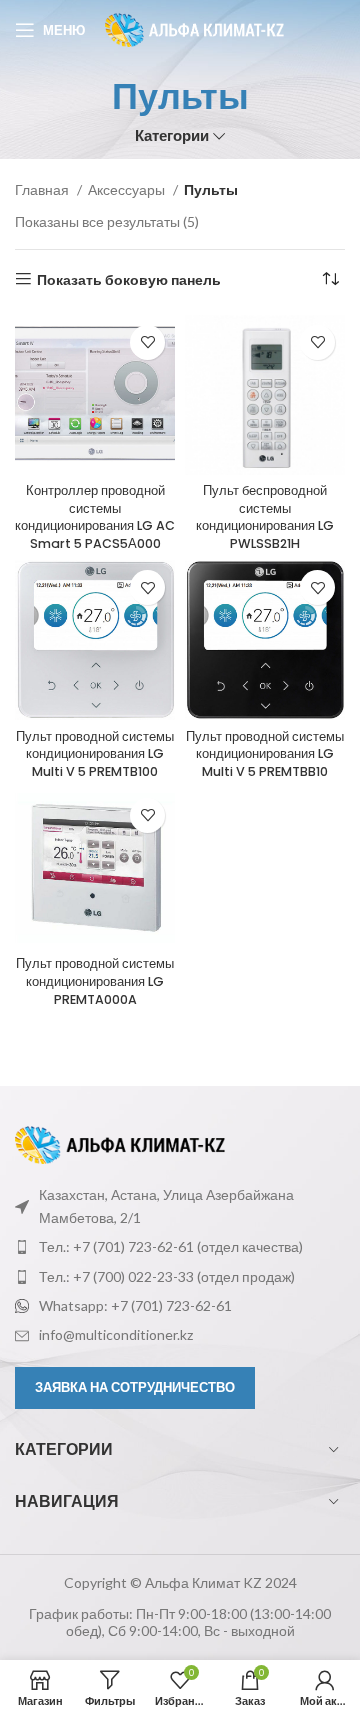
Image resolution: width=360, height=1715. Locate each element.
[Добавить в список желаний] (147, 342)
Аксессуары (128, 189)
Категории (172, 135)
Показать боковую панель (129, 279)
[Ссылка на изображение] (120, 1143)
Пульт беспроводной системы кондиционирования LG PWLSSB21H (265, 517)
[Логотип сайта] (194, 28)
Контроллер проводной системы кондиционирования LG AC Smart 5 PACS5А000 (95, 517)
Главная (43, 189)
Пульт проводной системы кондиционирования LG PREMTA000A (95, 981)
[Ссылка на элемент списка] (180, 1247)
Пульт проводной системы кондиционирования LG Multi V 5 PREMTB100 (95, 754)
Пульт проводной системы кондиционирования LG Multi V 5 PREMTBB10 (265, 754)
